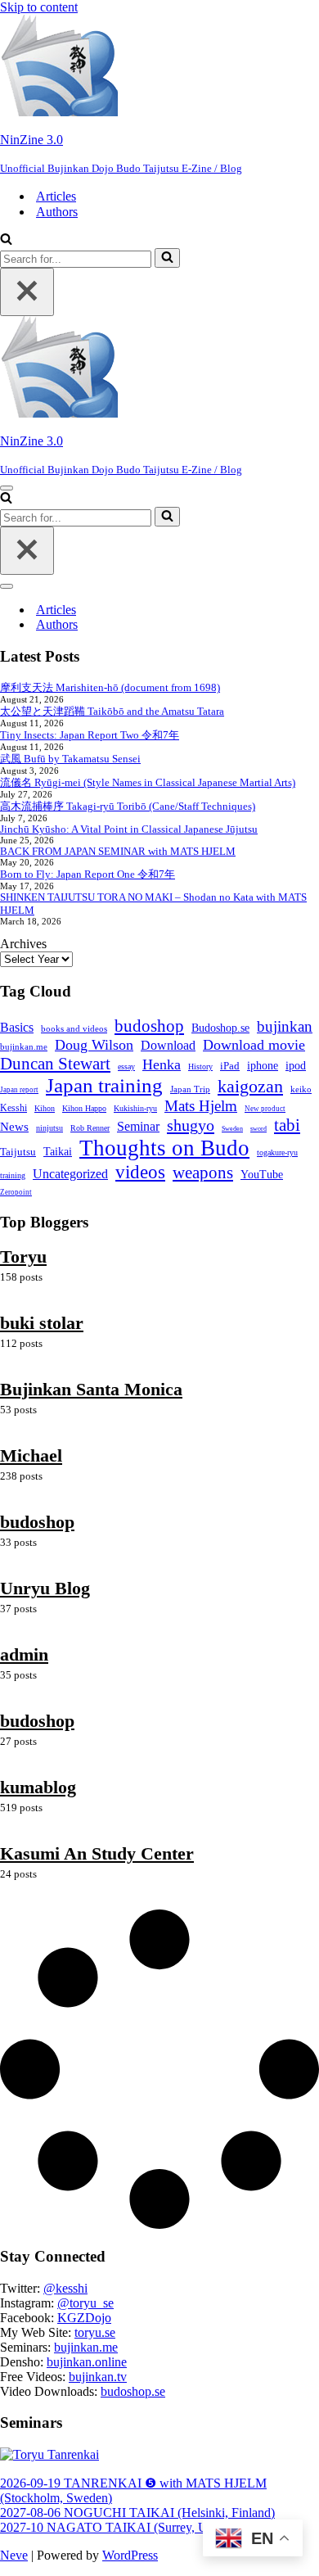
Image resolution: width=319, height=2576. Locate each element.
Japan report (19, 1090)
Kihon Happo (84, 1109)
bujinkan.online (87, 2362)
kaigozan (250, 1086)
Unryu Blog (45, 1588)
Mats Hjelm (201, 1106)
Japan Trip (190, 1089)
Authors (57, 212)
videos (140, 1172)
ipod (296, 1066)
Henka (162, 1064)
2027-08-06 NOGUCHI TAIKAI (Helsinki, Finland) (137, 2513)
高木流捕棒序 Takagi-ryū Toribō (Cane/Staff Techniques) (128, 806)
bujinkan (285, 1026)
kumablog (38, 1787)
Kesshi (13, 1108)
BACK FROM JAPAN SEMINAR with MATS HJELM (118, 851)
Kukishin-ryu (135, 1108)
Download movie (254, 1045)
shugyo (191, 1125)
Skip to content (39, 7)
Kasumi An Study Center (97, 1853)
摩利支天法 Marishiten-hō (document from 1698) (110, 687)
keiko (301, 1089)
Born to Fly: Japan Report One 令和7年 (88, 874)
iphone (263, 1065)
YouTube (262, 1175)
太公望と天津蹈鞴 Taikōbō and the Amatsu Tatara (112, 711)
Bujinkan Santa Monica (91, 1389)
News (14, 1127)
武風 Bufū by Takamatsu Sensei (70, 759)
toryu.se (95, 2332)
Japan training (104, 1085)
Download (168, 1045)
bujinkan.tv (98, 2377)
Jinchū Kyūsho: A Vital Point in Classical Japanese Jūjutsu (129, 829)
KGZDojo (84, 2318)
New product (265, 1109)
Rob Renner (90, 1128)
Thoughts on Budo (164, 1148)
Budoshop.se (220, 1028)
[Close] (27, 292)
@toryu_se (85, 2303)
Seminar (138, 1126)
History (200, 1067)
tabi (287, 1125)
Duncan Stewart (55, 1064)
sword (258, 1129)
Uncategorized (70, 1174)
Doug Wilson (94, 1045)
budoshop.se (133, 2391)
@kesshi (65, 2288)
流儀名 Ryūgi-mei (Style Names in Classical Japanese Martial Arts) (148, 782)
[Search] (6, 240)
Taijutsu (18, 1152)
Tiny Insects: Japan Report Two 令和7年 (90, 735)
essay (126, 1067)
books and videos (74, 1028)
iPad (230, 1066)
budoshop (149, 1026)
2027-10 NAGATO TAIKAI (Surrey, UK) (111, 2527)
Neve (14, 2555)
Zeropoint (16, 1192)
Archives (23, 944)
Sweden (232, 1128)
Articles (56, 196)
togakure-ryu (277, 1152)
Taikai (58, 1152)
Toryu (23, 1256)
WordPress (130, 2555)
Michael (31, 1455)
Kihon (45, 1109)
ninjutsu (49, 1128)
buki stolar (42, 1323)
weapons (203, 1173)
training (13, 1176)
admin (24, 1654)
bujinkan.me (24, 1046)
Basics (17, 1027)
